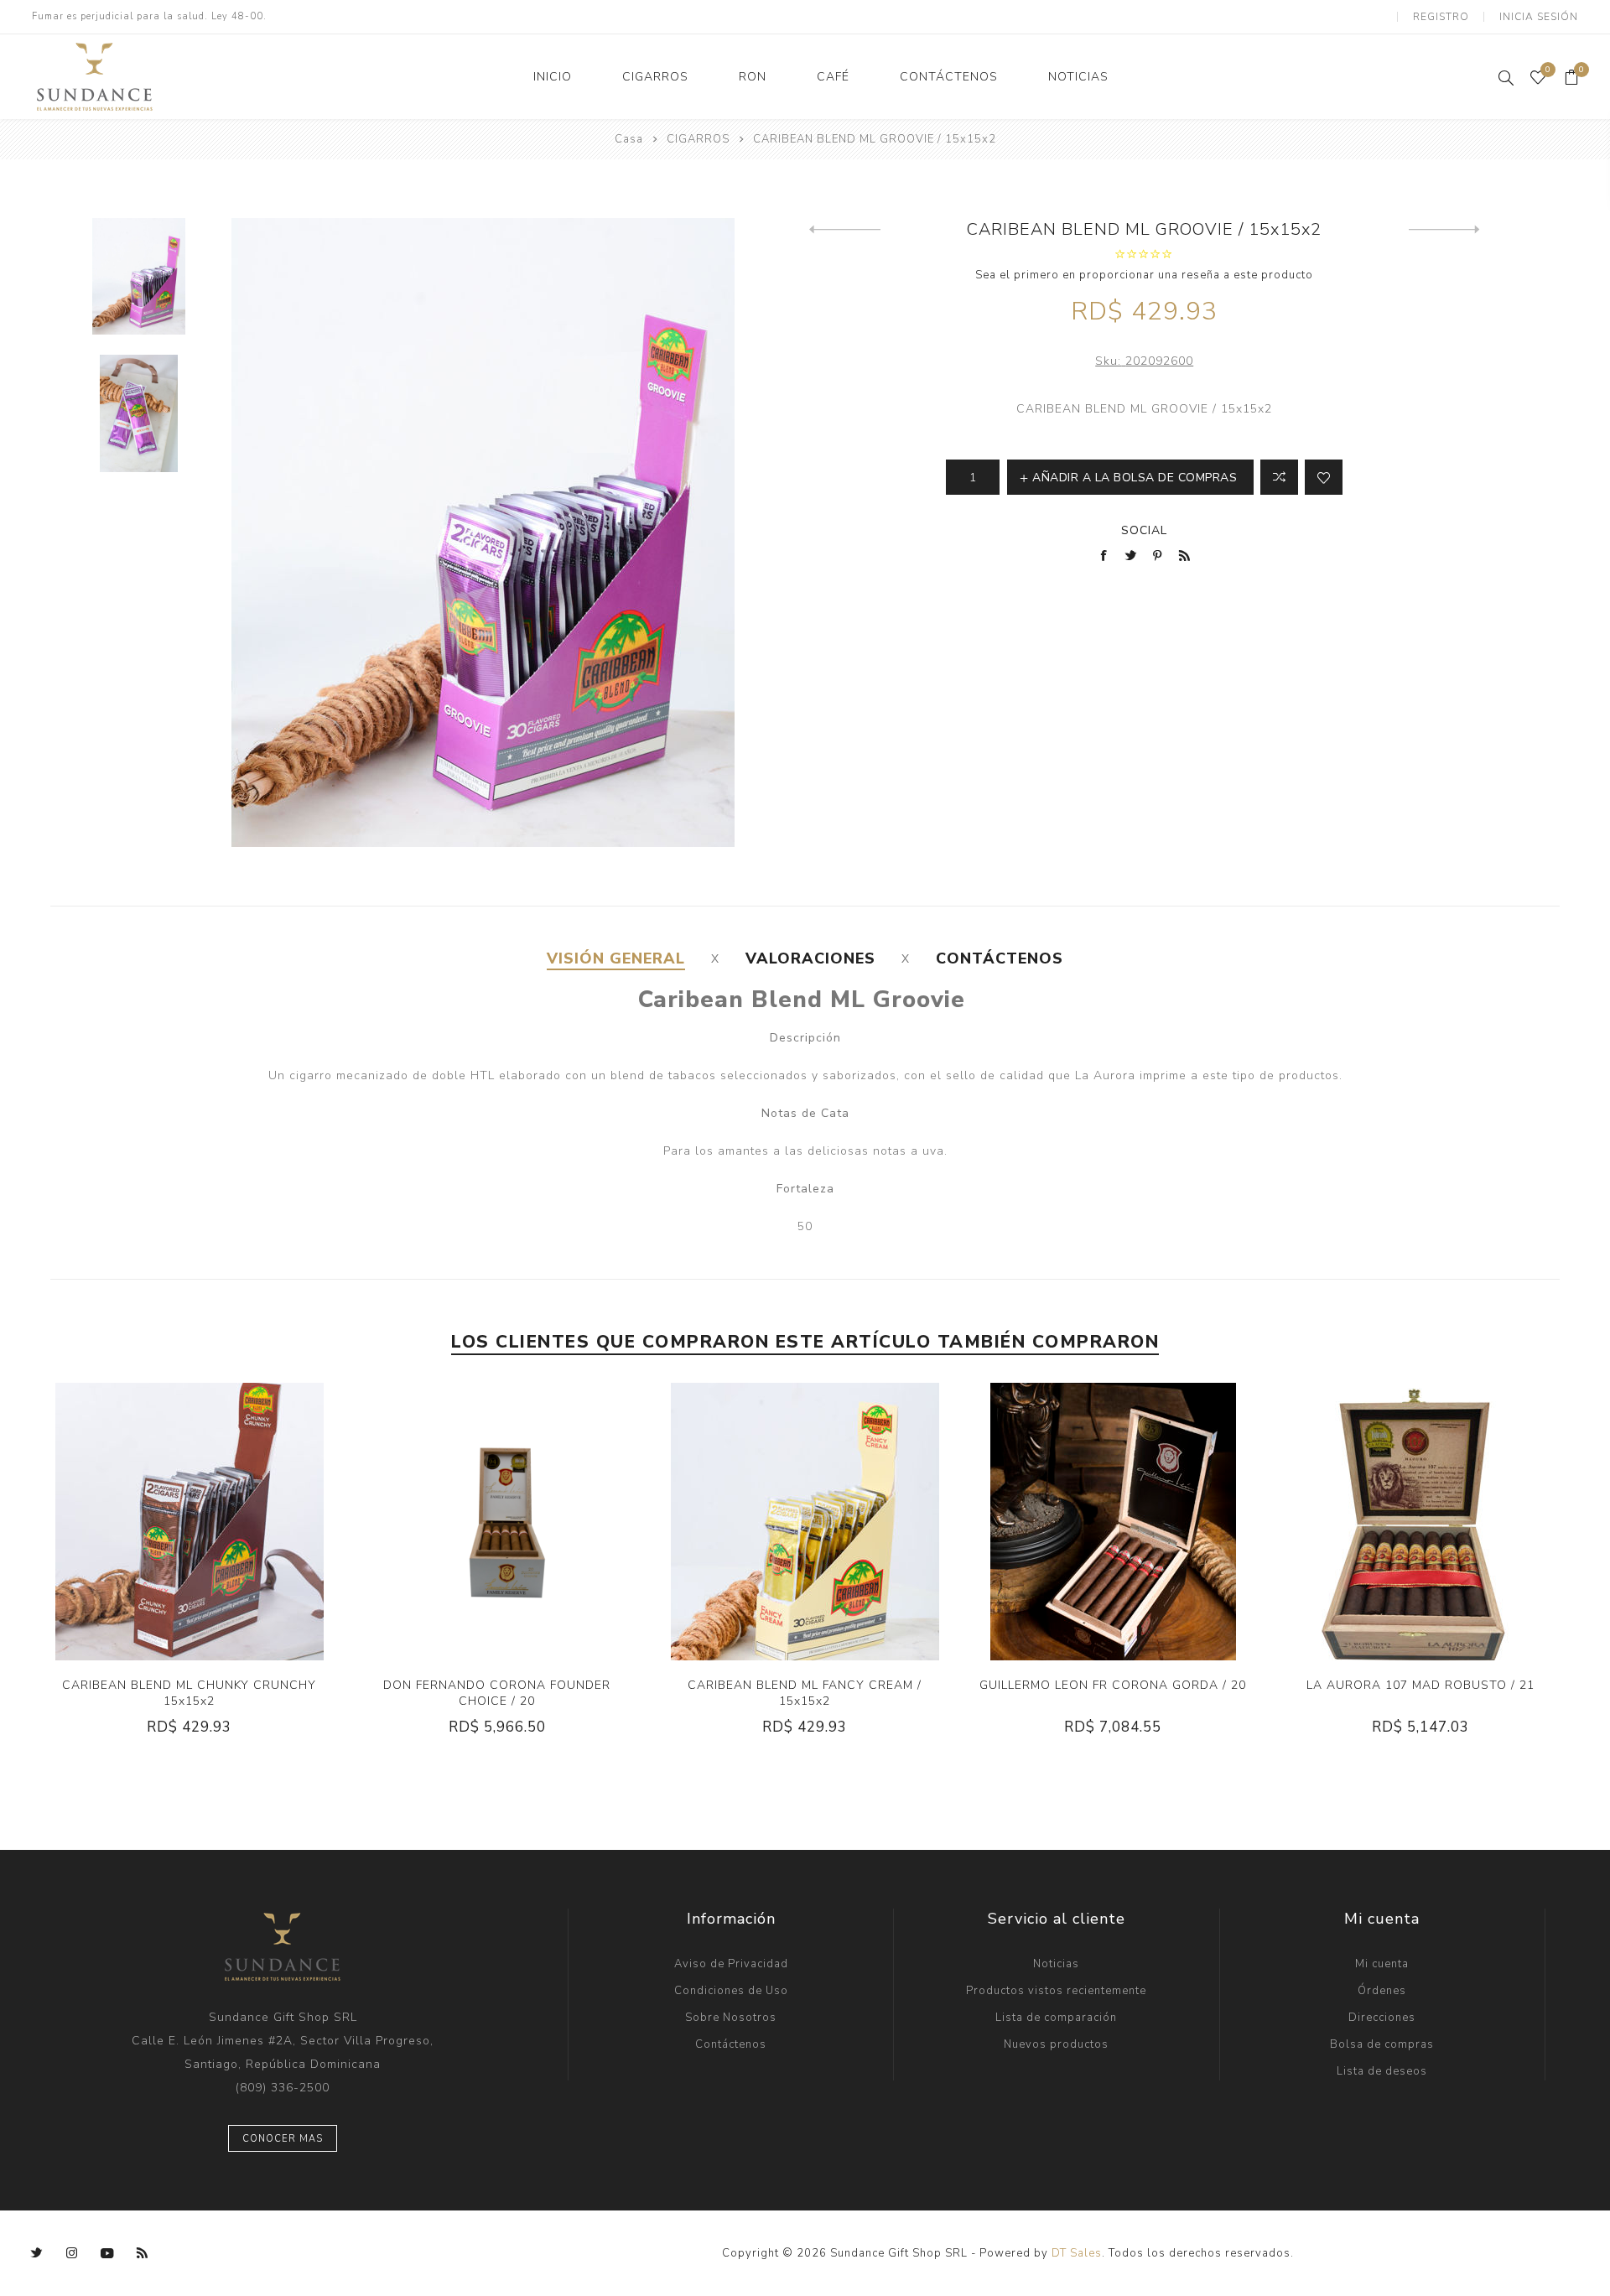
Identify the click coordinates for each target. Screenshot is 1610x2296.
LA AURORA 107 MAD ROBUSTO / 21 (1420, 1685)
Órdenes (1382, 1991)
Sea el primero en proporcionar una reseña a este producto (1144, 275)
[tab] (616, 958)
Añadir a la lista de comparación (1279, 477)
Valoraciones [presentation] (810, 958)
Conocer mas (283, 2139)
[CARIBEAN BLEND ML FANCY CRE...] (845, 230)
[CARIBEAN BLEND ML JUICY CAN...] (1444, 230)
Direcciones (1382, 2018)
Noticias (1056, 1964)
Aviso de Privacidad (731, 1964)
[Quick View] (138, 1522)
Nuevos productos (1056, 2044)
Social (1144, 530)
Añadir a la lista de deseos (1324, 477)
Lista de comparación (1056, 2018)
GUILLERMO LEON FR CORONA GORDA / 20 (1113, 1685)
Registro (1441, 17)
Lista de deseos (1382, 2071)
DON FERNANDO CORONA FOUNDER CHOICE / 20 (497, 1693)
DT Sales (1077, 2253)
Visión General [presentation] (616, 958)
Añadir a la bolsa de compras (241, 1522)
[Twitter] (37, 2253)
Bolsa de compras (1382, 2044)
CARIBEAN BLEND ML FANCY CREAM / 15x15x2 (805, 1693)
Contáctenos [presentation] (1000, 958)
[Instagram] (72, 2253)
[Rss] (143, 2253)
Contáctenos (731, 2044)
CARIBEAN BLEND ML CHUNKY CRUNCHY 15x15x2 (189, 1693)
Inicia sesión (1539, 17)
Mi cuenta (1382, 1964)
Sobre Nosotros (731, 2018)
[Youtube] (107, 2253)
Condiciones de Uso (731, 1991)
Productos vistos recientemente (1056, 1991)
